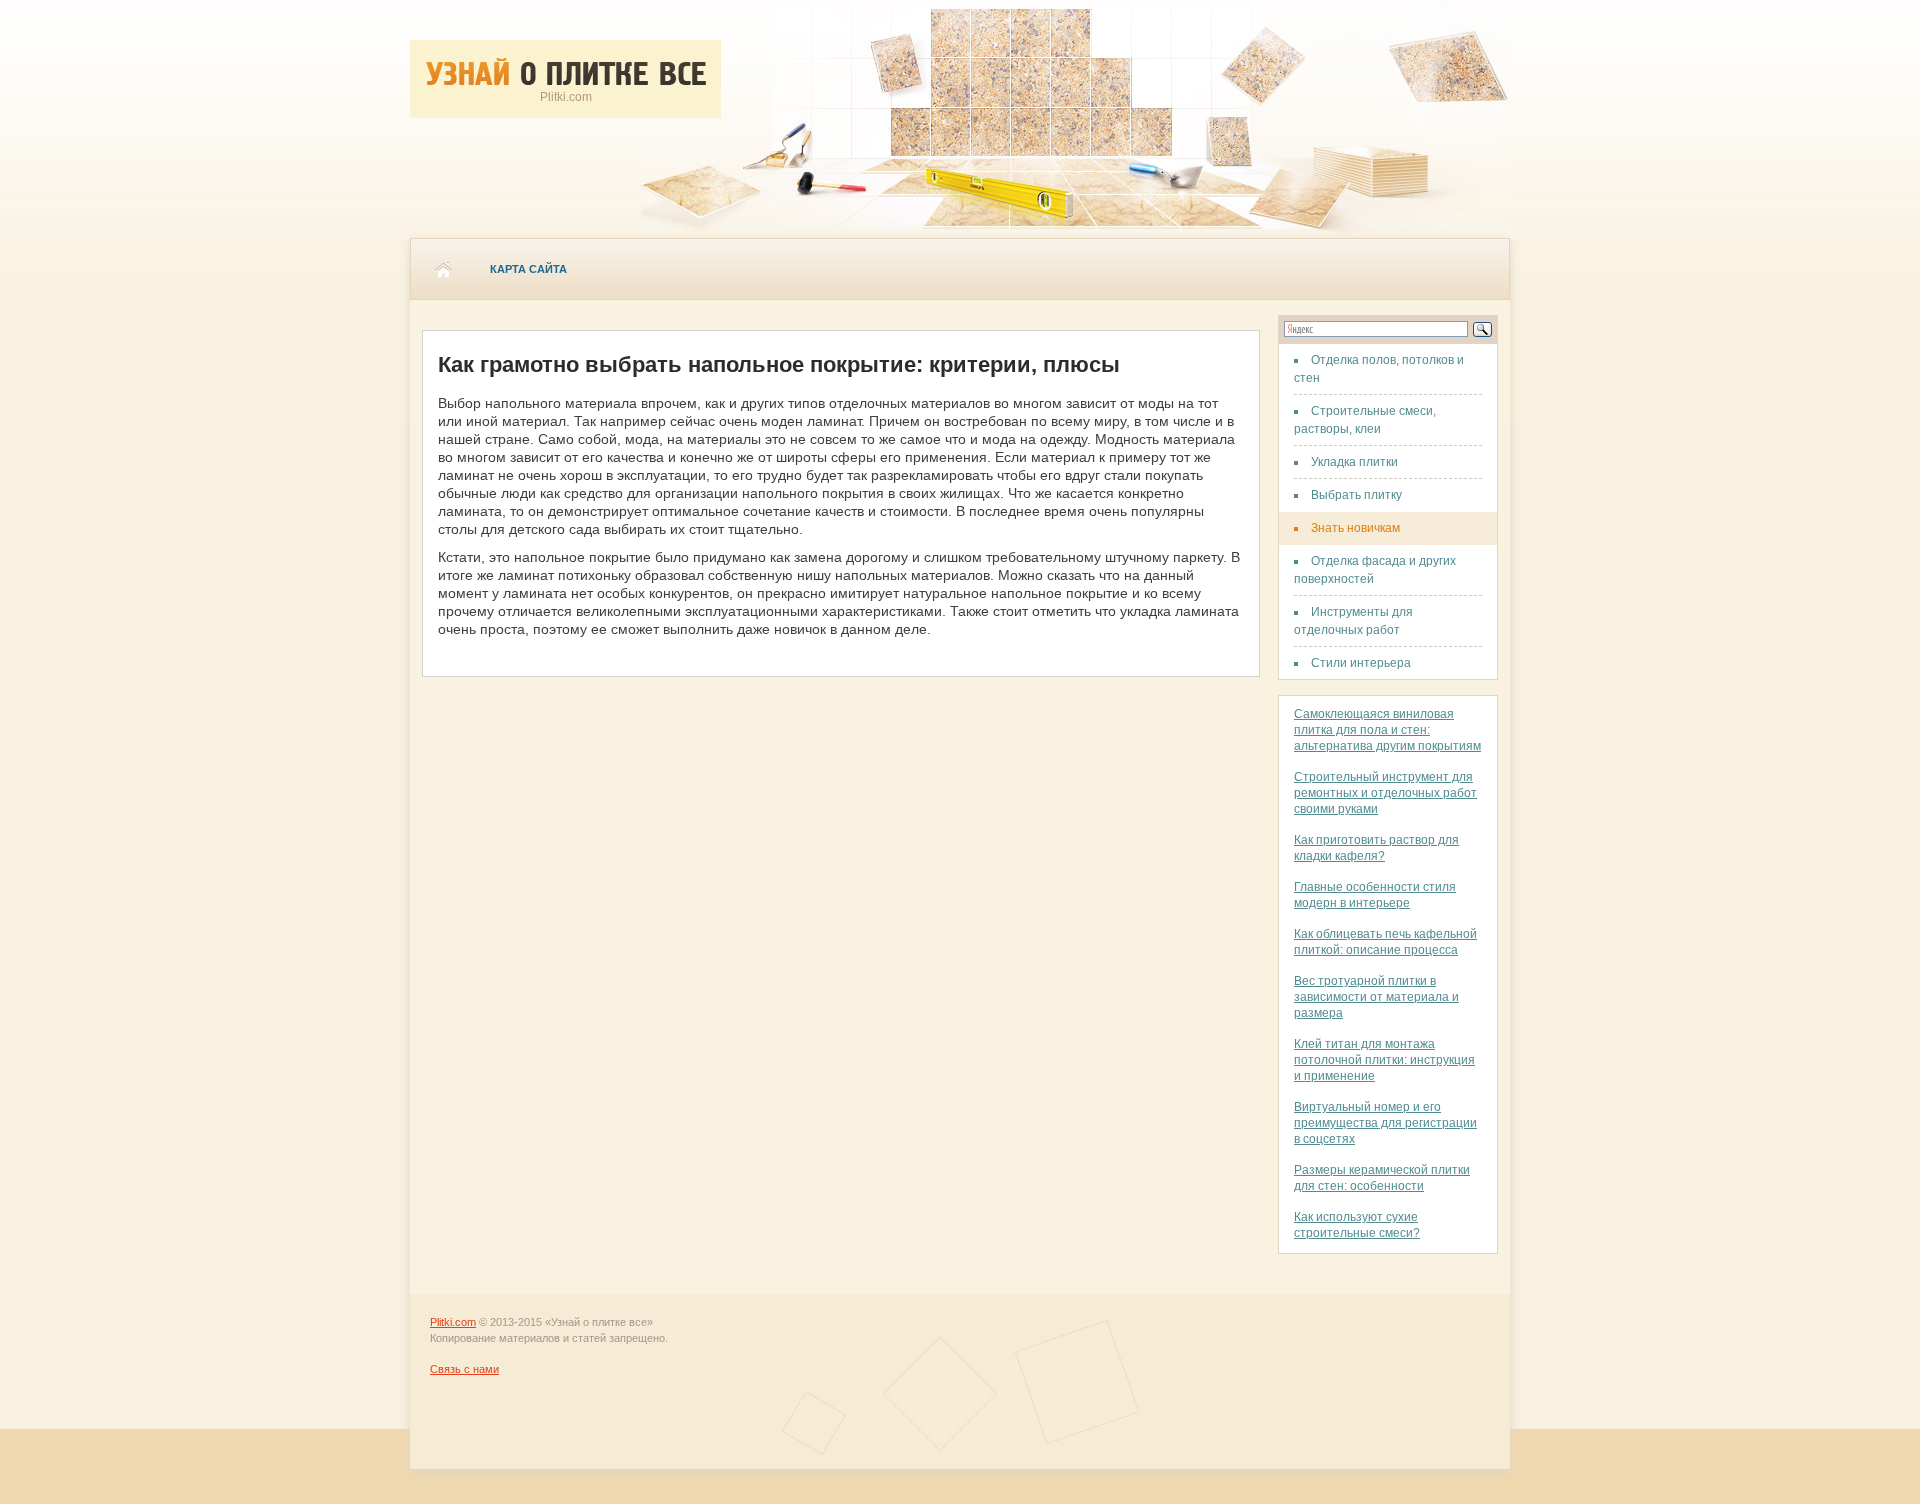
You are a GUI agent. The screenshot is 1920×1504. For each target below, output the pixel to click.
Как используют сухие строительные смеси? (1357, 1225)
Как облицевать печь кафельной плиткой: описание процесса (1385, 942)
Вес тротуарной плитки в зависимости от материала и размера (1376, 997)
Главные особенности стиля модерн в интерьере (1375, 895)
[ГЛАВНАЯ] (443, 269)
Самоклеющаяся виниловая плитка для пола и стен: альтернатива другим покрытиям (1387, 730)
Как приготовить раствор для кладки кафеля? (1376, 848)
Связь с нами (464, 1369)
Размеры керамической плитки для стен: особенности (1382, 1178)
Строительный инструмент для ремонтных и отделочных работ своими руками (1385, 793)
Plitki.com (453, 1322)
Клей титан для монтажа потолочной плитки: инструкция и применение (1384, 1060)
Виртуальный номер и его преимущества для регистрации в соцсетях (1385, 1123)
